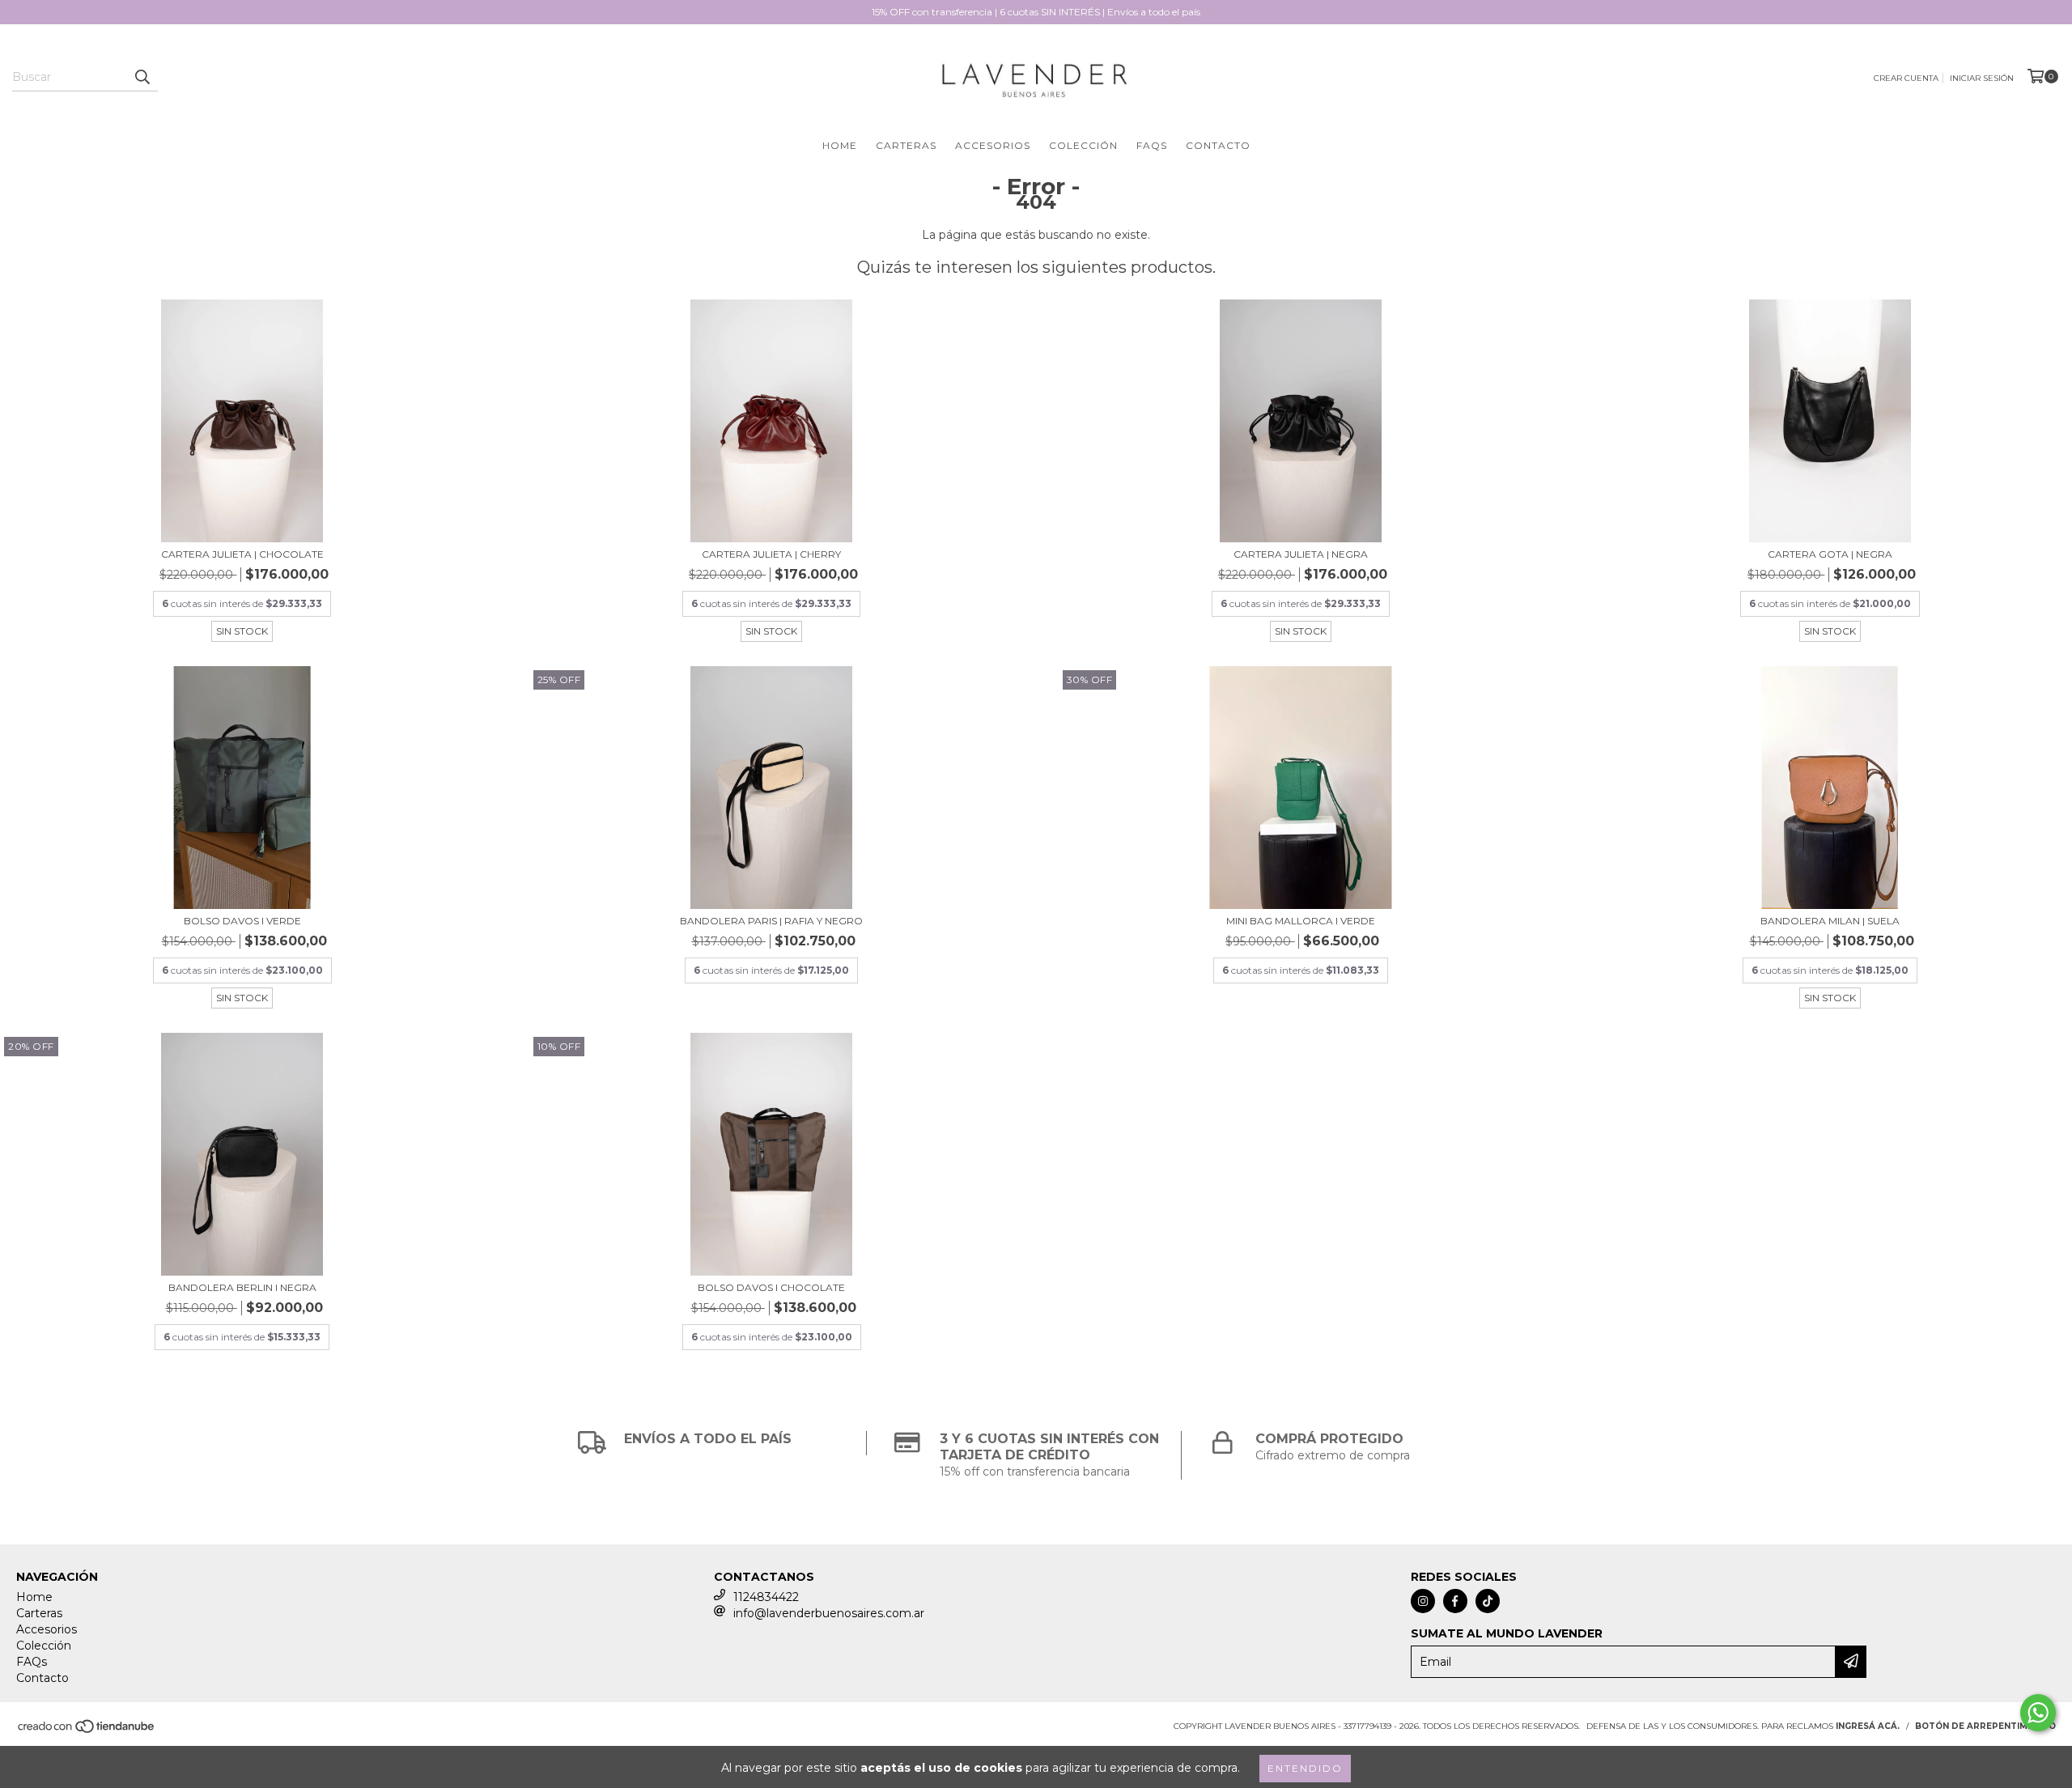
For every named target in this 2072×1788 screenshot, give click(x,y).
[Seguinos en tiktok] (1488, 1601)
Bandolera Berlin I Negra (242, 1287)
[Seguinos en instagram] (1423, 1601)
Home (840, 145)
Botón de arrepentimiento (1985, 1726)
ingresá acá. (1868, 1726)
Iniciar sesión (1982, 78)
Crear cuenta (1906, 78)
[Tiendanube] (87, 1731)
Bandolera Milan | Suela (1830, 921)
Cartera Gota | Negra (1830, 554)
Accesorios (993, 145)
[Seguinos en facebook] (1455, 1601)
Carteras (906, 145)
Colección (1083, 145)
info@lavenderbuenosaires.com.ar (829, 1613)
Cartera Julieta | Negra (1301, 554)
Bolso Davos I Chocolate (771, 1287)
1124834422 (766, 1597)
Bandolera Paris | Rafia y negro (771, 921)
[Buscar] (142, 77)
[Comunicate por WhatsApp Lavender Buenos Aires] (2038, 1713)
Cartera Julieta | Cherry (771, 554)
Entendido (1305, 1768)
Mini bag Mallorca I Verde (1301, 921)
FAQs (1152, 145)
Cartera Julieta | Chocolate (242, 554)
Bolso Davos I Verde (242, 921)
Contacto (1218, 145)
